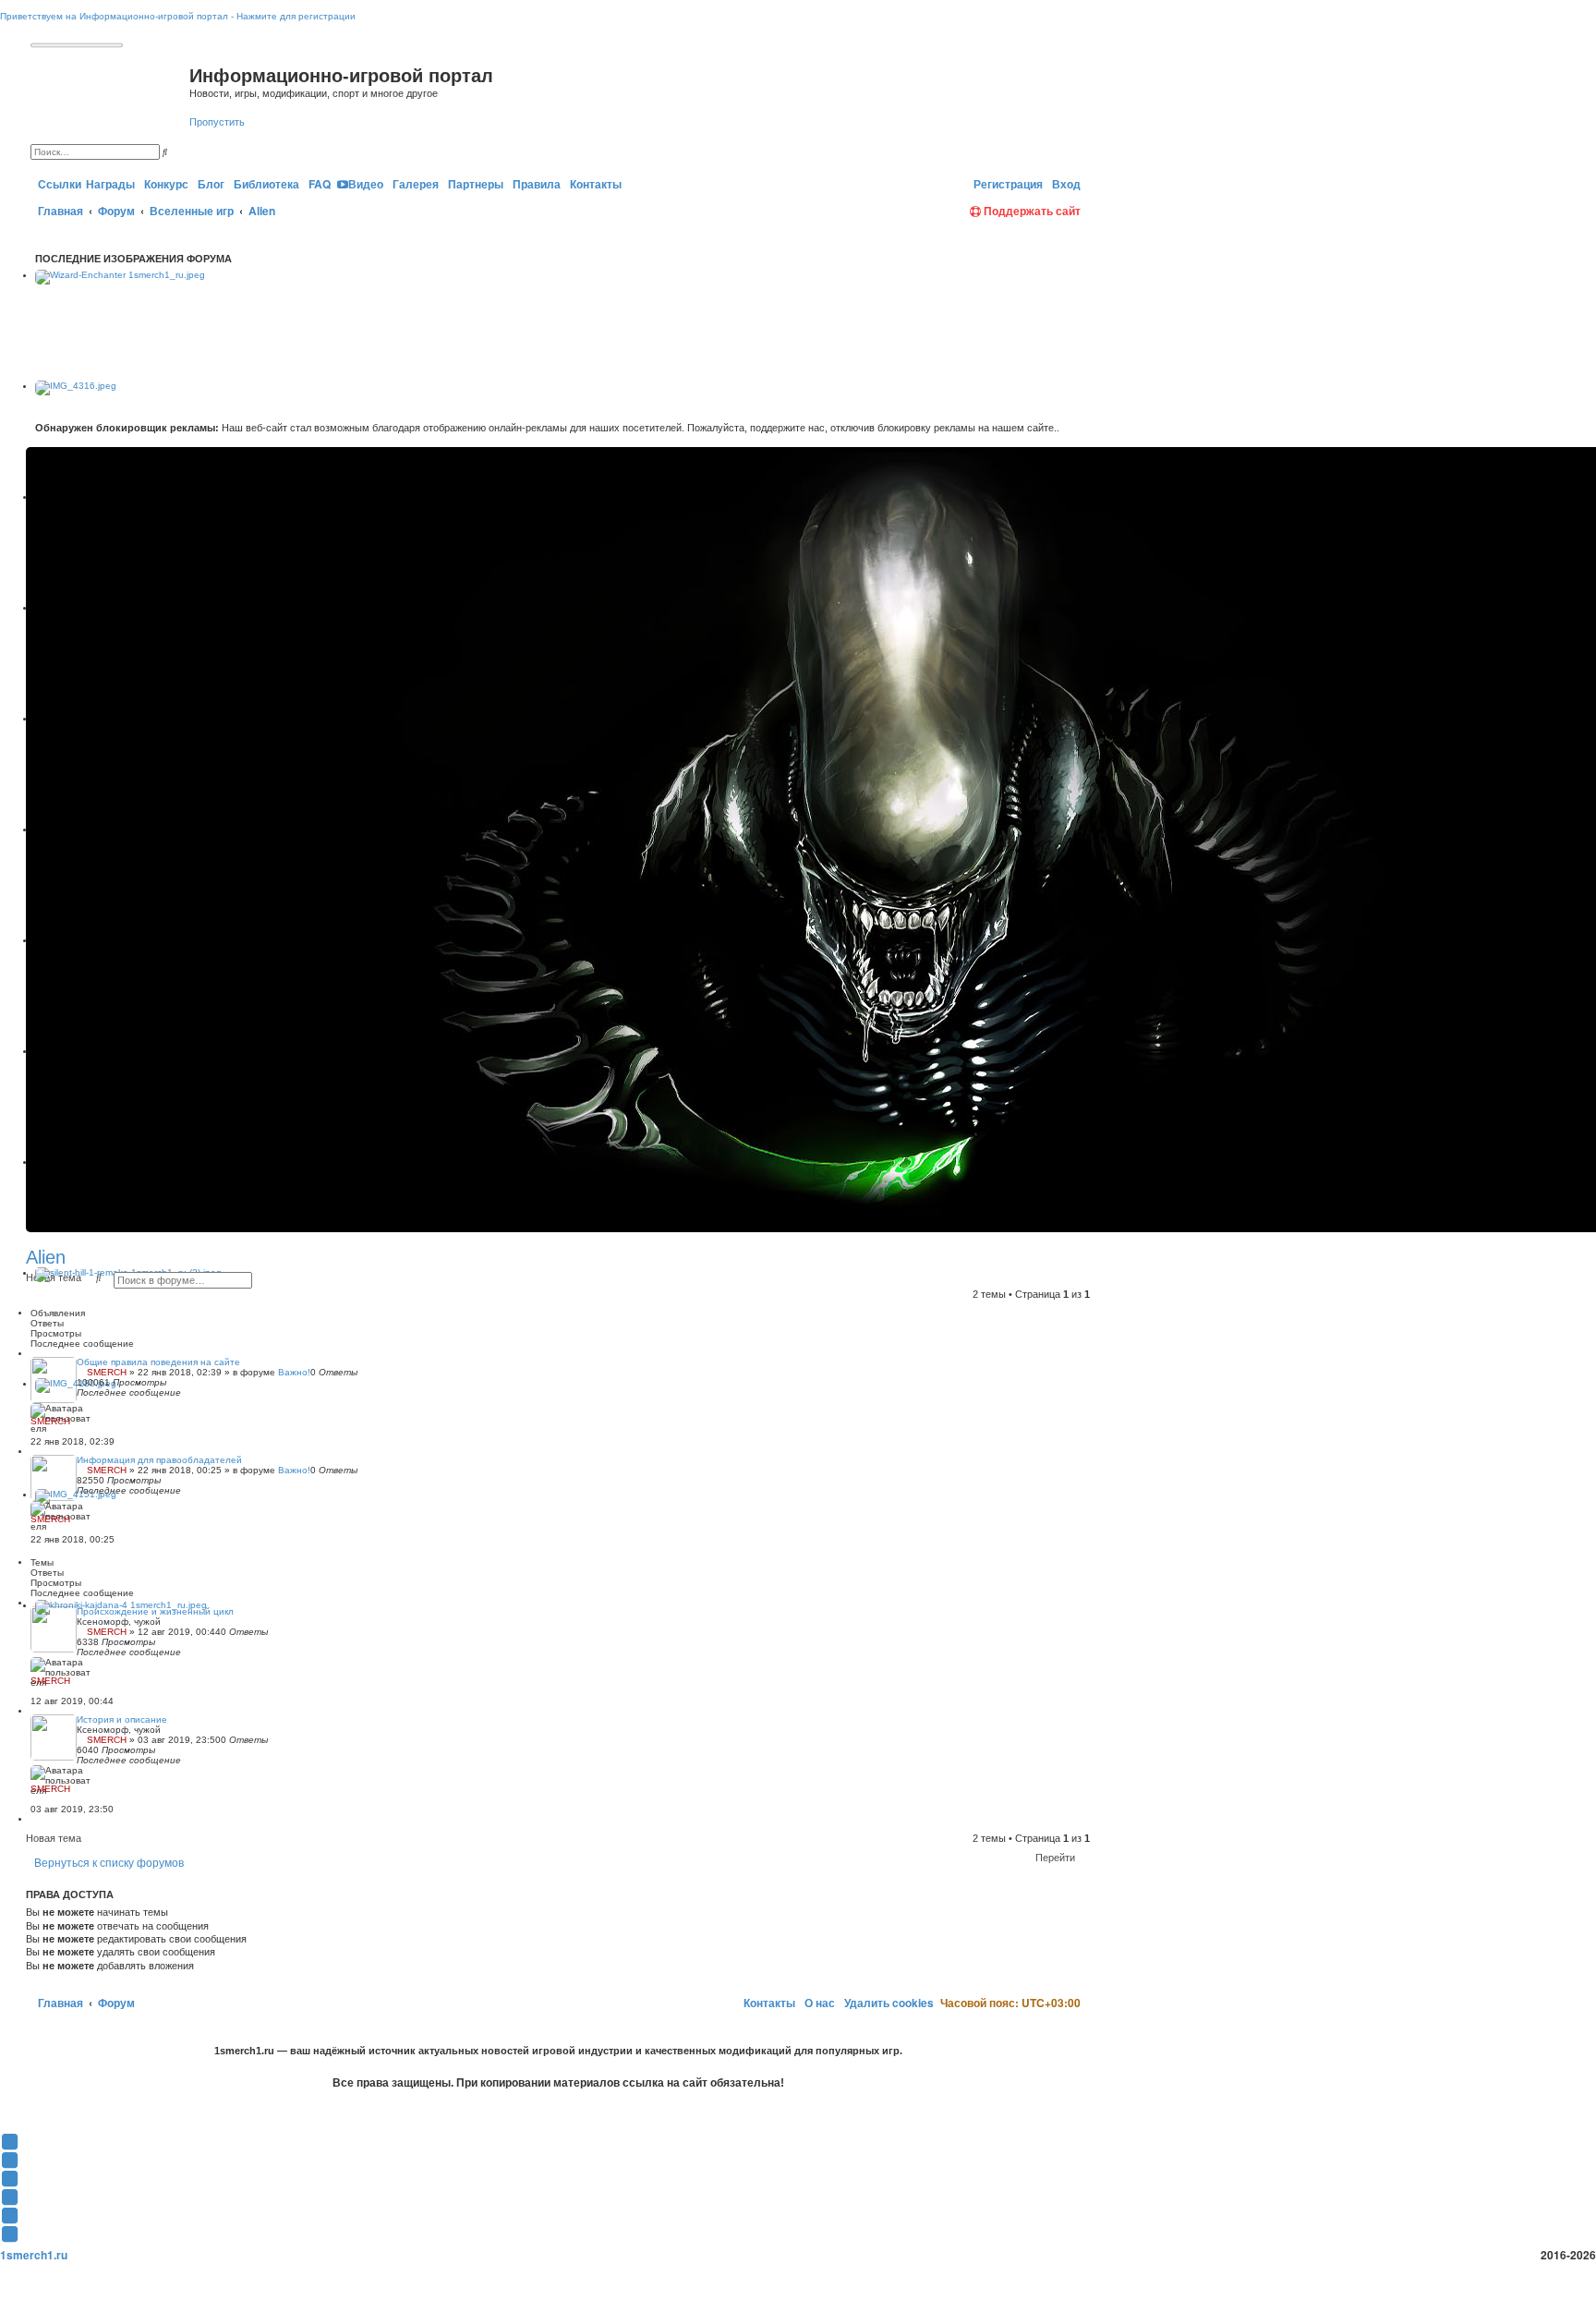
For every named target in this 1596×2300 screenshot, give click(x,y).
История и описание (122, 1719)
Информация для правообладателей (159, 1460)
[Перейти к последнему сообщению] (34, 1431)
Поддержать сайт (1031, 211)
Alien (46, 1257)
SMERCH (107, 1372)
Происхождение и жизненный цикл (155, 1611)
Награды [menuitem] (110, 184)
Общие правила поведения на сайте (158, 1362)
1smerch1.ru (34, 2255)
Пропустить (217, 122)
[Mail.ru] (963, 184)
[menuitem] (165, 184)
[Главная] (110, 95)
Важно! (294, 1372)
